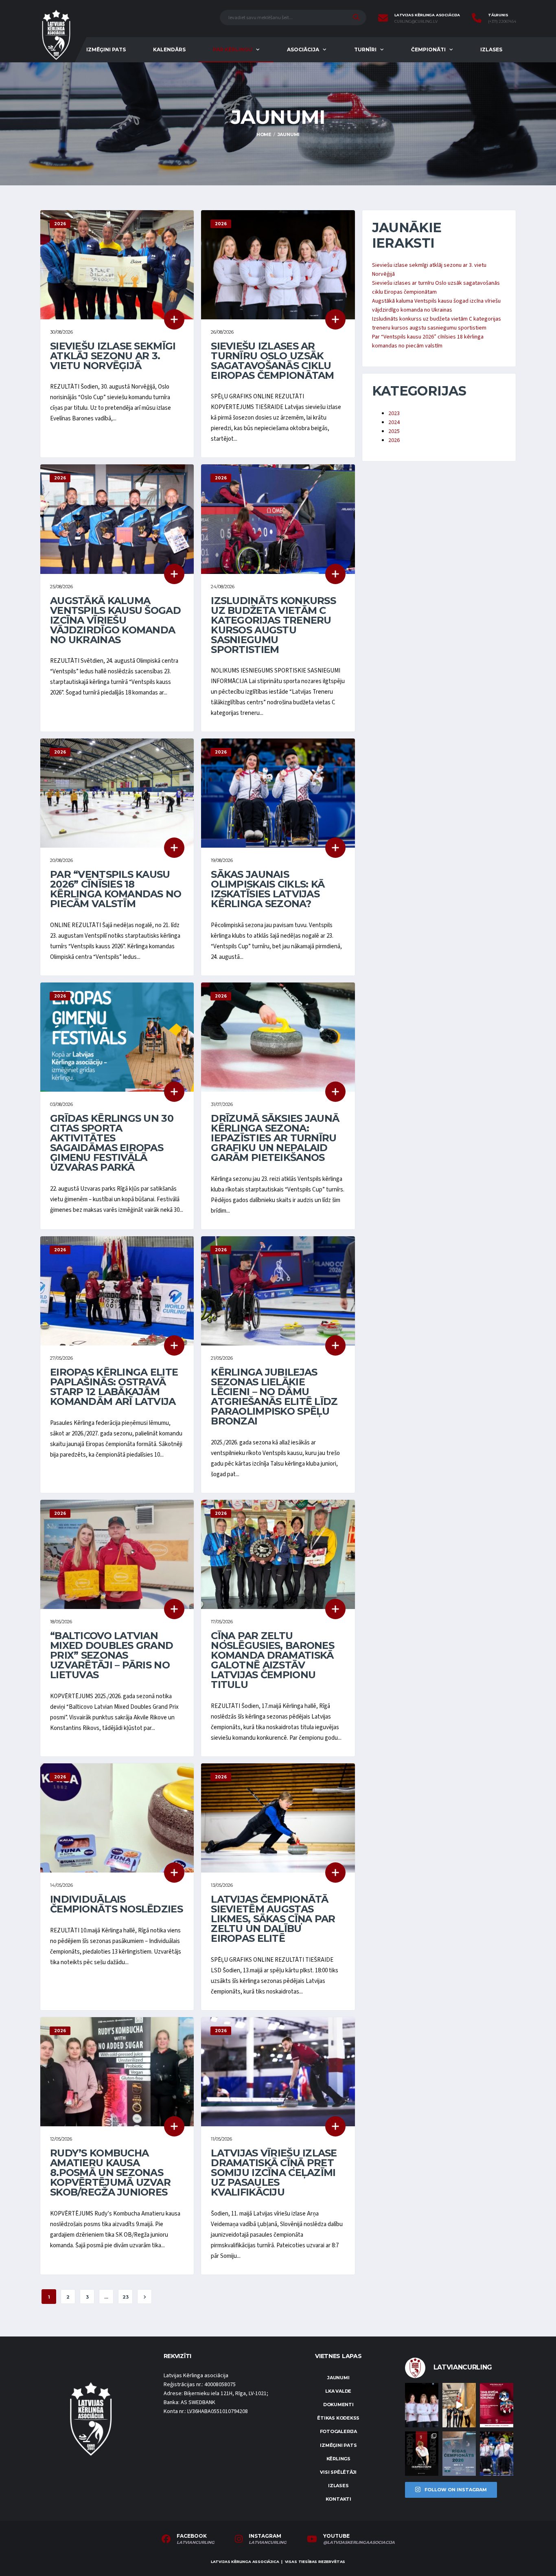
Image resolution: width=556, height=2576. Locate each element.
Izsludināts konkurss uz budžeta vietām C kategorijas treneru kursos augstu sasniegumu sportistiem (273, 625)
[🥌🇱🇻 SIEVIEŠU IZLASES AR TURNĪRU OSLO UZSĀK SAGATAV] (422, 2405)
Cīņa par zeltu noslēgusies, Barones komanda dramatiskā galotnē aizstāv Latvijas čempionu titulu (273, 1660)
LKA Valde (338, 2391)
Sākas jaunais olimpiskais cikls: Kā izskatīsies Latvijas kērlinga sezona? (268, 889)
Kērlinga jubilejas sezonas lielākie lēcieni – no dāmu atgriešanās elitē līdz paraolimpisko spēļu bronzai (274, 1397)
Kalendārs (169, 49)
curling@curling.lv (416, 22)
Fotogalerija (338, 2431)
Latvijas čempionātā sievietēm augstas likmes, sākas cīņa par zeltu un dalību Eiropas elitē (273, 1919)
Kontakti (338, 2499)
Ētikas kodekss (338, 2418)
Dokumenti (338, 2405)
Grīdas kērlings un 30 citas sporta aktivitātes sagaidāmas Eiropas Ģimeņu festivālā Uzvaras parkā (112, 1143)
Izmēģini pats (106, 49)
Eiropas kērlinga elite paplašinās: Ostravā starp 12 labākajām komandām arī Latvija (114, 1387)
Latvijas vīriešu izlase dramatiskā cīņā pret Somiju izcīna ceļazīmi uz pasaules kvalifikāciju (274, 2173)
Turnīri (365, 49)
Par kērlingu (233, 49)
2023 (394, 413)
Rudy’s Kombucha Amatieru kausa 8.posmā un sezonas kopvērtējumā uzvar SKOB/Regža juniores (110, 2173)
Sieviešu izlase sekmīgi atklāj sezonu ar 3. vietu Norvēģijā (113, 356)
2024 (394, 422)
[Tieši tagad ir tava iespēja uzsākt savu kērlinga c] (422, 2454)
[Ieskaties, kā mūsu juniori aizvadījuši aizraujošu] (459, 2405)
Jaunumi (338, 2378)
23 (126, 2297)
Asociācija (303, 49)
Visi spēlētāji (338, 2472)
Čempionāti (428, 49)
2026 (394, 440)
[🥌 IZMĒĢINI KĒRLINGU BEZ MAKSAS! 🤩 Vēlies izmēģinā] (497, 2405)
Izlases (491, 49)
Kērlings (338, 2459)
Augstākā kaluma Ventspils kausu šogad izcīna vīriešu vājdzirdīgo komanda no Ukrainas (115, 620)
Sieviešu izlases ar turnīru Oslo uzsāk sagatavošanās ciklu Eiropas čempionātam (272, 361)
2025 (394, 431)
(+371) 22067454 (502, 22)
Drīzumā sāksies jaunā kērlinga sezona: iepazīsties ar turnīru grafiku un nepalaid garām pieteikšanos (275, 1138)
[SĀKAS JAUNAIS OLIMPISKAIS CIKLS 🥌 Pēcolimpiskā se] (497, 2454)
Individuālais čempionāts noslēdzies (116, 1904)
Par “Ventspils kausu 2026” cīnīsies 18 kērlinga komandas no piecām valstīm (116, 889)
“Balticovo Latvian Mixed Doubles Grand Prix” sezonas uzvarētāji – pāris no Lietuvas (112, 1655)
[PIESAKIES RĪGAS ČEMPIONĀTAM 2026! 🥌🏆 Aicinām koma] (459, 2454)
